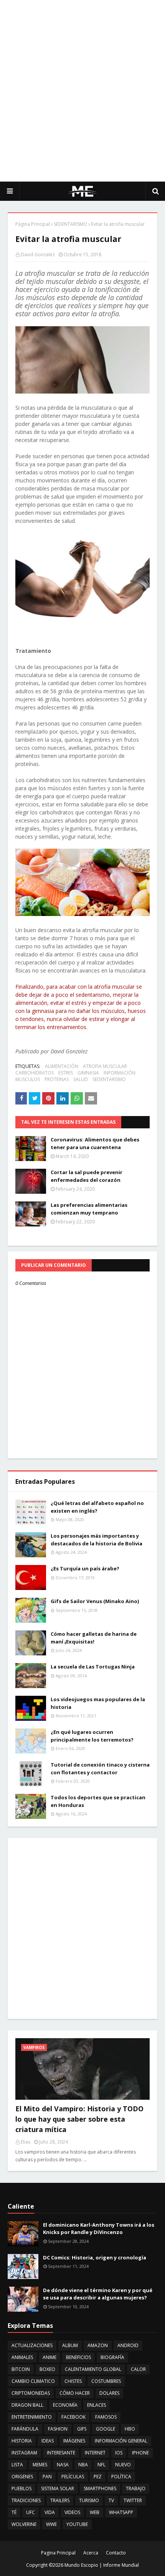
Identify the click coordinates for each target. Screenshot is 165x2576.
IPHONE (140, 2453)
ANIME (49, 2357)
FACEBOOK (73, 2417)
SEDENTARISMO (70, 224)
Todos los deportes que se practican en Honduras (98, 1801)
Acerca (91, 2553)
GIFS (82, 2429)
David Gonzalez (38, 254)
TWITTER (133, 2500)
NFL (101, 2465)
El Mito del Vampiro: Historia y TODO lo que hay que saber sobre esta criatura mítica (79, 2119)
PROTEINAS (57, 1079)
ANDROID (128, 2345)
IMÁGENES (74, 2441)
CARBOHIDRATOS (35, 1073)
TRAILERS (60, 2500)
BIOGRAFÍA (112, 2357)
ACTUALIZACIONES (32, 2345)
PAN (47, 2477)
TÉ (14, 2512)
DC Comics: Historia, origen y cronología (95, 2257)
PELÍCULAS (73, 2477)
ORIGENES (22, 2477)
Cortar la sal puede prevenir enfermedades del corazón (87, 1176)
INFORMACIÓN (120, 1073)
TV (111, 2500)
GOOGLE (106, 2429)
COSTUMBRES (106, 2381)
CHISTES (73, 2381)
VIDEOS (72, 2512)
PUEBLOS (21, 2488)
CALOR (138, 2369)
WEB (95, 2512)
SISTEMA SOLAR (58, 2488)
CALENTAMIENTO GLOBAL (93, 2369)
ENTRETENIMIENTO (32, 2417)
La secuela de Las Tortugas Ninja (93, 1667)
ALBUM (70, 2345)
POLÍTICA (121, 2477)
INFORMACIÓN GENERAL (121, 2441)
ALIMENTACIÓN (62, 1066)
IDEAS (48, 2441)
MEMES (40, 2465)
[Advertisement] (82, 90)
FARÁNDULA (25, 2429)
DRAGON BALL (27, 2405)
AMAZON (98, 2345)
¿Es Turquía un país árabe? (85, 1568)
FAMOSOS (106, 2417)
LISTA (17, 2465)
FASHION (58, 2429)
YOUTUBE (77, 2524)
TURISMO (89, 2500)
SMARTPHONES (100, 2488)
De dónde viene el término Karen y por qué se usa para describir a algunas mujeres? (98, 2294)
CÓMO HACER (75, 2393)
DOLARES (109, 2393)
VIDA (50, 2512)
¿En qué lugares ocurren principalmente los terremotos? (92, 1736)
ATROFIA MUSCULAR (105, 1066)
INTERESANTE (61, 2453)
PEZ (98, 2477)
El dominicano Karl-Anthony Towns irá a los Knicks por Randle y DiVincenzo (99, 2229)
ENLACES (97, 2405)
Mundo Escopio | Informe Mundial (102, 2565)
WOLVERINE (24, 2524)
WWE (51, 2524)
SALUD (81, 1079)
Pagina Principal (58, 2553)
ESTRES (66, 1073)
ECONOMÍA (65, 2405)
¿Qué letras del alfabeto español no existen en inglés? (97, 1507)
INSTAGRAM (24, 2453)
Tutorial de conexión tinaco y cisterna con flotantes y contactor (100, 1768)
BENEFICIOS (78, 2357)
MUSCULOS (28, 1079)
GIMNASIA (88, 1073)
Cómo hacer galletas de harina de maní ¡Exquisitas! (94, 1638)
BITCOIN (21, 2369)
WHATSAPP (121, 2512)
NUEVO (123, 2465)
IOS (119, 2453)
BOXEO (47, 2369)
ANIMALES (22, 2357)
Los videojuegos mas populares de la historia (98, 1703)
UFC (31, 2512)
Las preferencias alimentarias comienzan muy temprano (89, 1209)
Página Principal (33, 224)
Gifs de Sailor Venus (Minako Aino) (95, 1601)
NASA (63, 2465)
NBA (83, 2465)
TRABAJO (136, 2488)
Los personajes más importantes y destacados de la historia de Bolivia (97, 1540)
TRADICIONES (26, 2500)
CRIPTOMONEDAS (31, 2393)
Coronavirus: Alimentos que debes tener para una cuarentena (95, 1143)
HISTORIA (22, 2441)
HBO (130, 2429)
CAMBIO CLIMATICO (33, 2381)
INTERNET (95, 2453)
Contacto (116, 2553)
